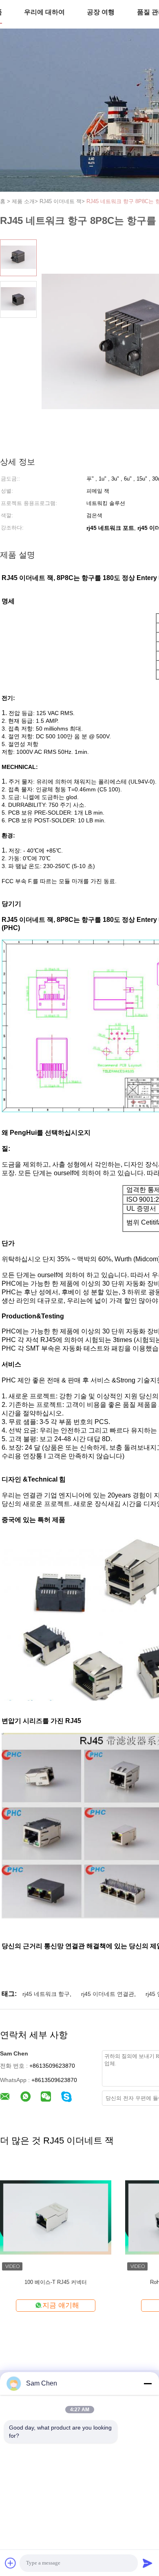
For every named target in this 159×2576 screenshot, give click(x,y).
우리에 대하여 (44, 12)
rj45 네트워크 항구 (46, 1994)
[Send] (148, 2563)
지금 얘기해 (61, 2305)
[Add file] (11, 2563)
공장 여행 (101, 12)
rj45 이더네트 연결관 (108, 1994)
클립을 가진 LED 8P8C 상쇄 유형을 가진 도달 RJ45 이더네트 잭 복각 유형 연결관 (56, 2286)
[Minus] (148, 2383)
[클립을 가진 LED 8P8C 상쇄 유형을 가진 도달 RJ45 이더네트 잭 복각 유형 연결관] (56, 2217)
